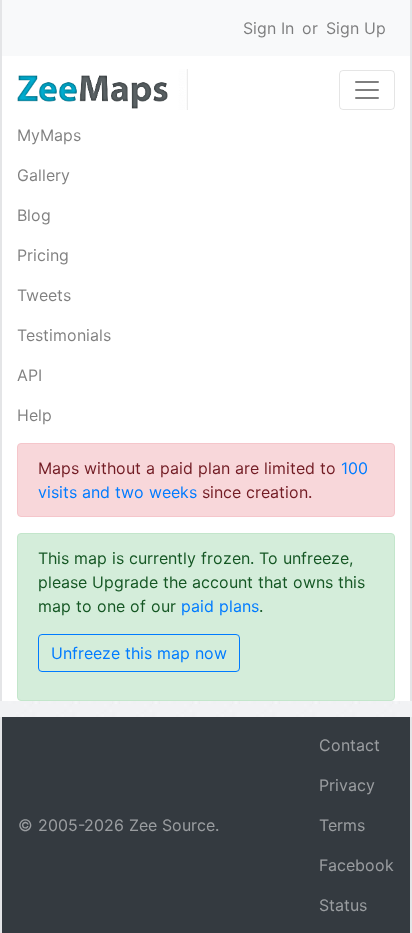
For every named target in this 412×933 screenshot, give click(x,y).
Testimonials (64, 335)
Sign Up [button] (356, 28)
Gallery (43, 175)
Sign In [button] (268, 28)
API (29, 375)
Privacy (347, 785)
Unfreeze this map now (139, 653)
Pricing (43, 255)
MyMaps (49, 135)
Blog (34, 215)
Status (343, 905)
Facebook (356, 865)
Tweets (44, 295)
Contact (349, 745)
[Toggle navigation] (367, 90)
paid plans (220, 606)
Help (34, 415)
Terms (342, 825)
